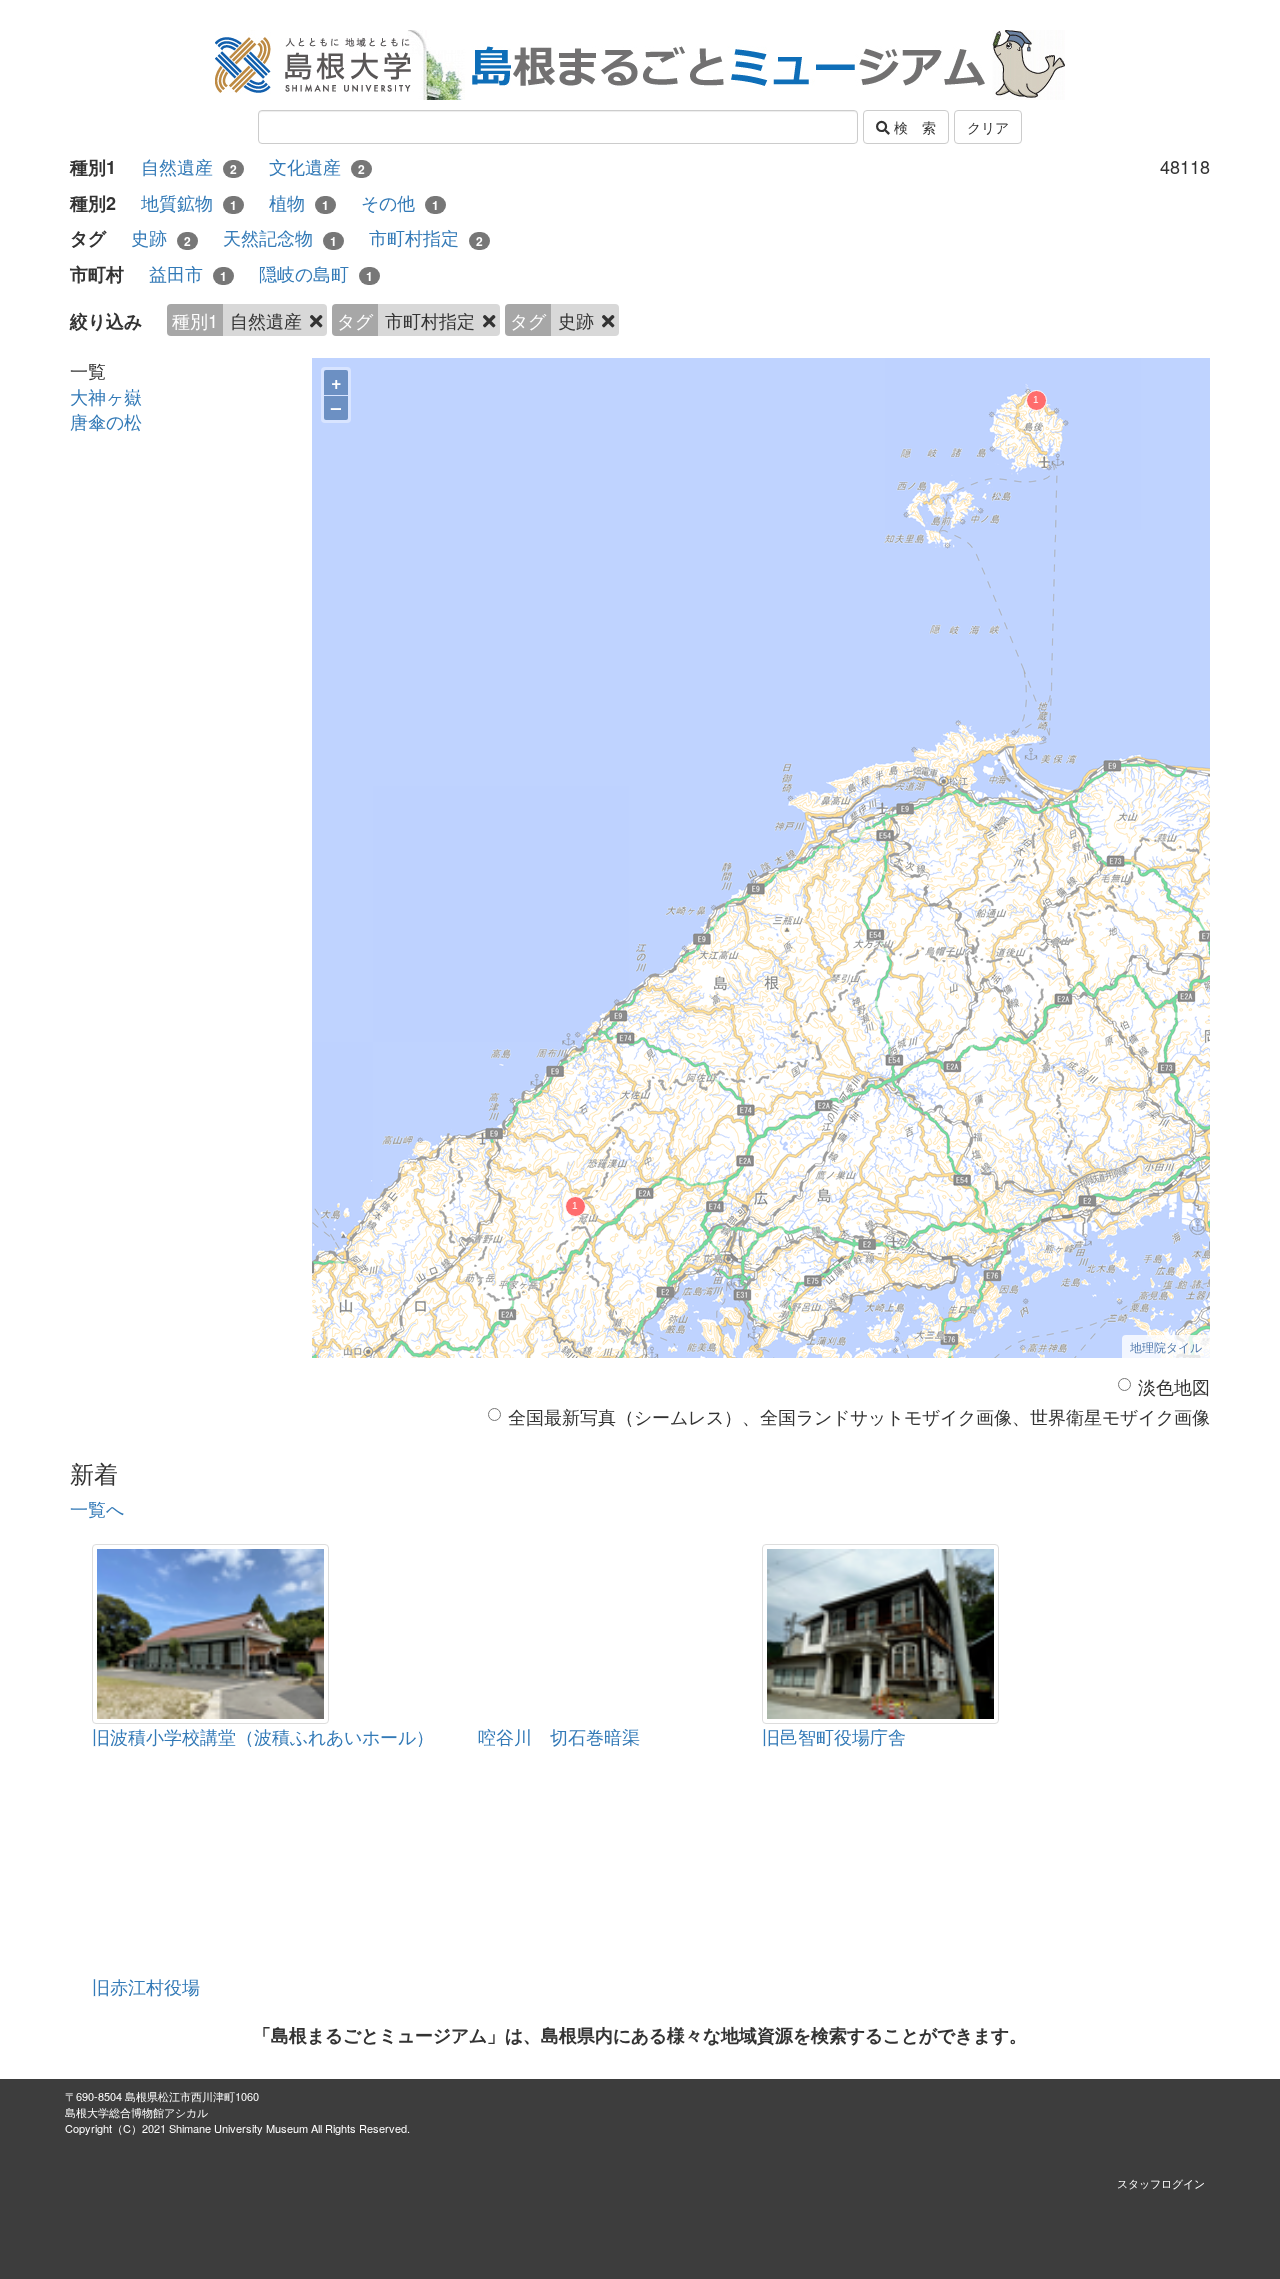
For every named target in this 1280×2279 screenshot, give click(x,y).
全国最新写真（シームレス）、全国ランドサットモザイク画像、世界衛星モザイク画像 (859, 1416)
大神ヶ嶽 (106, 396)
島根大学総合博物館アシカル (136, 2112)
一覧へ (97, 1508)
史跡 (161, 237)
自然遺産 (189, 166)
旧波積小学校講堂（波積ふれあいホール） (263, 1736)
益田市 (188, 273)
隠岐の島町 (316, 273)
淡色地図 (1174, 1386)
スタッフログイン (1161, 2183)
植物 (299, 202)
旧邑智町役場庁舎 (834, 1736)
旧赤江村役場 (146, 1986)
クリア (988, 127)
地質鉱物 (189, 202)
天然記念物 (280, 237)
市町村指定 (426, 237)
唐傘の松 (106, 421)
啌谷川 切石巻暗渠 (559, 1736)
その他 (400, 202)
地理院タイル (1166, 1346)
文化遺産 (317, 166)
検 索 (913, 127)
